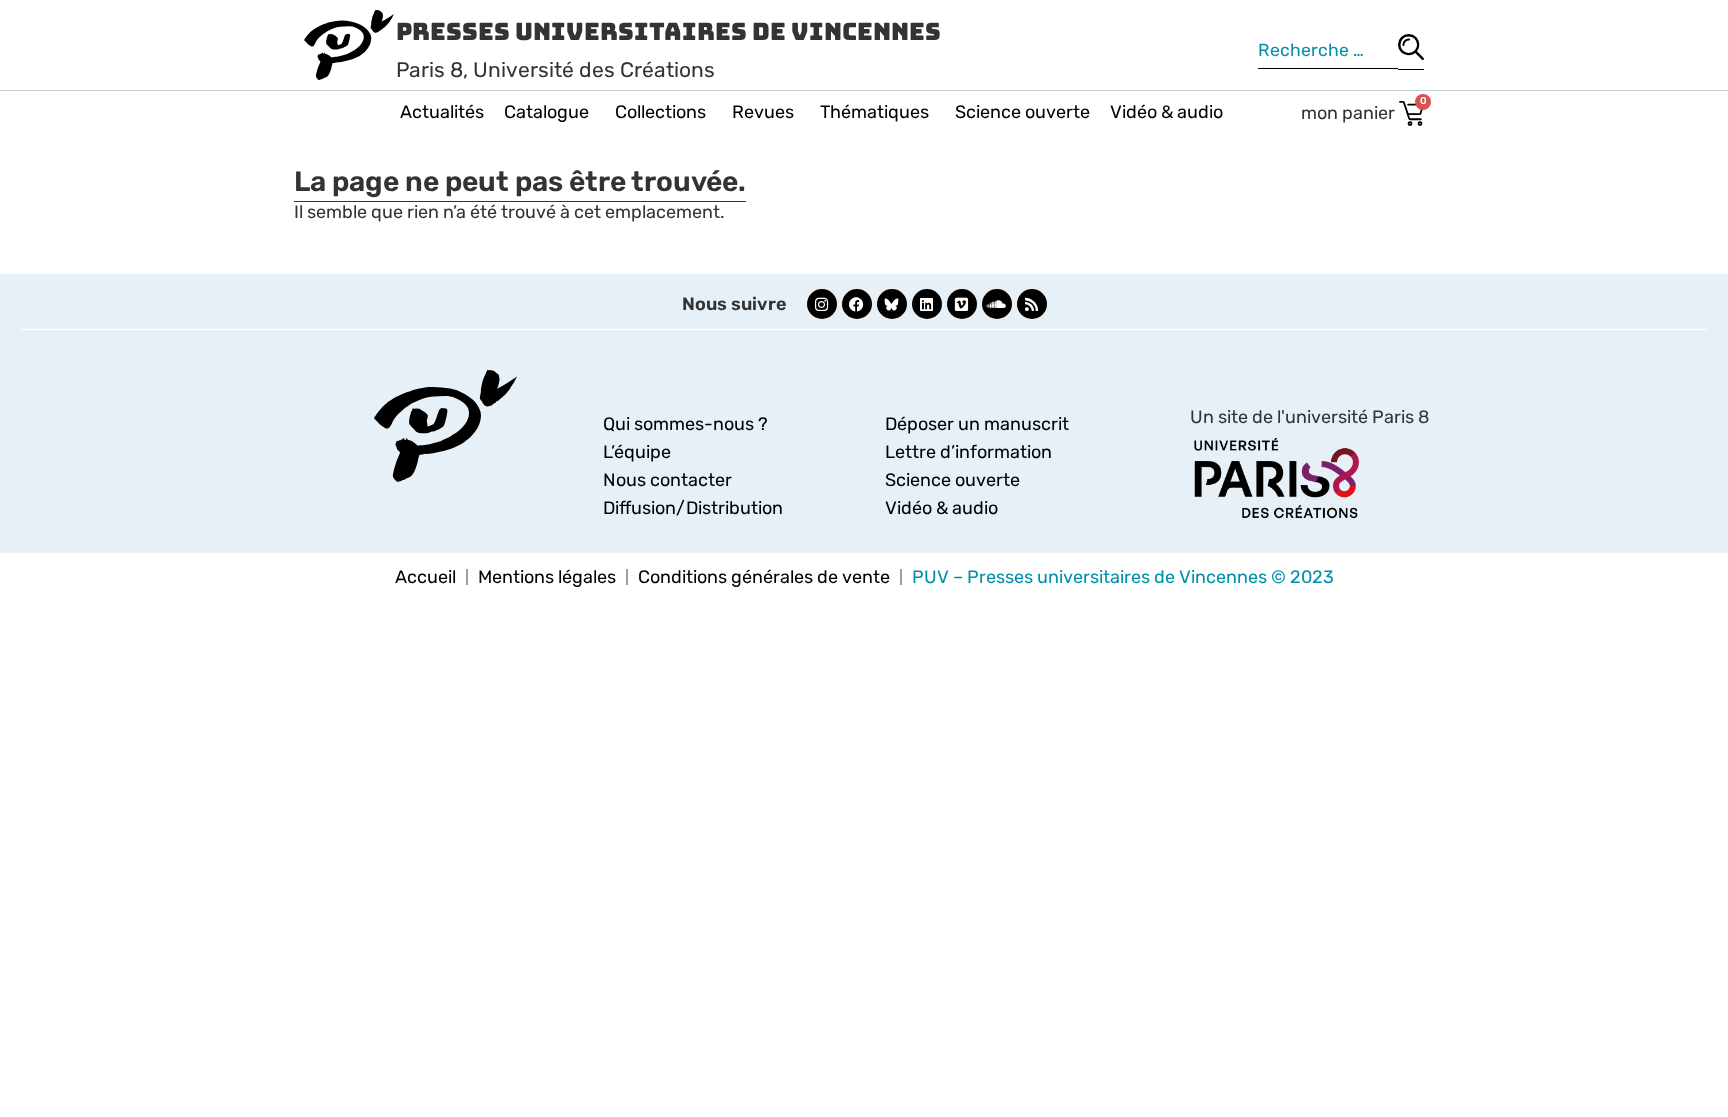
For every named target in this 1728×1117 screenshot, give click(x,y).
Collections (660, 112)
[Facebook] (857, 304)
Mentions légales (547, 577)
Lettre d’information (968, 452)
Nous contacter (667, 480)
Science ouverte (1022, 112)
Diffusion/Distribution (693, 508)
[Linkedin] (927, 304)
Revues (763, 112)
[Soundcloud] (997, 304)
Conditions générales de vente (764, 577)
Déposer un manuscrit (977, 424)
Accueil (425, 577)
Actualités (442, 112)
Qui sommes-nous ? (685, 424)
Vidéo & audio (1166, 112)
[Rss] (1032, 304)
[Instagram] (822, 304)
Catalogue (546, 112)
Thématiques (874, 112)
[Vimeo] (962, 304)
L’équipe (637, 452)
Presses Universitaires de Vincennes (668, 31)
